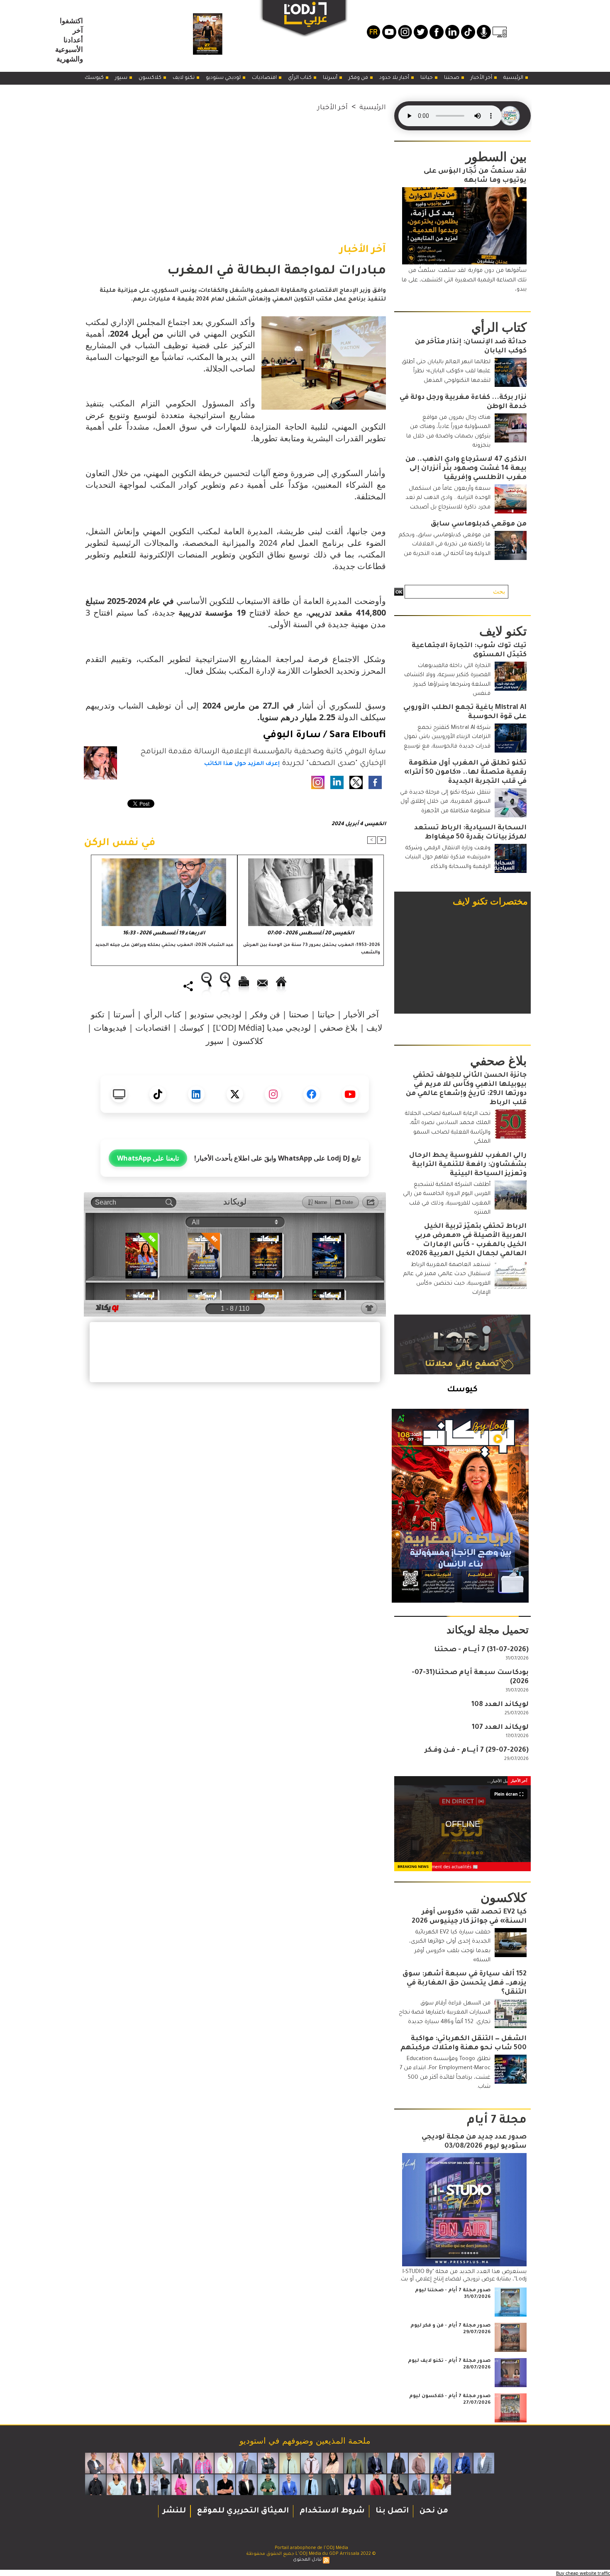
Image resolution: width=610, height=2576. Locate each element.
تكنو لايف (184, 78)
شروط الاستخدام (331, 2511)
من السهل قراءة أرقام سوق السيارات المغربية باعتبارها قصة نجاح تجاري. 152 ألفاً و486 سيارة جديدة (445, 2013)
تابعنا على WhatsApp (148, 1158)
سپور (122, 78)
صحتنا (452, 78)
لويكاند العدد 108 (500, 1705)
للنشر (174, 2511)
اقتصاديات (265, 78)
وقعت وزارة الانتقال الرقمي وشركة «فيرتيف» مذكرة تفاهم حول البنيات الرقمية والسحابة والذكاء (448, 858)
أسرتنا (331, 78)
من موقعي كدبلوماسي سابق (479, 524)
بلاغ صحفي (339, 1028)
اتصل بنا (391, 2511)
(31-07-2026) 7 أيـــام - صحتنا (481, 1650)
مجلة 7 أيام (497, 2121)
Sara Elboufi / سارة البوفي (324, 736)
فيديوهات (110, 1028)
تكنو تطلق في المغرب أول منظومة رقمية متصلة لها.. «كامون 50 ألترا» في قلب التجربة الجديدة (465, 772)
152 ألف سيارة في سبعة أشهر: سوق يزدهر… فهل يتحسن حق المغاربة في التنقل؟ (465, 1983)
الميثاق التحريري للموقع (242, 2511)
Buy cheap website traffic (583, 2573)
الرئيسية (514, 78)
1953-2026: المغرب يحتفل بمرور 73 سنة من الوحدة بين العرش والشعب (312, 949)
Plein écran (506, 1794)
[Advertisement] (235, 171)
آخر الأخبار (482, 78)
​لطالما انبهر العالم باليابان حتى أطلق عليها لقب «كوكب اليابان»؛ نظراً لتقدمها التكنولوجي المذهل (446, 371)
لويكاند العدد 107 (500, 1728)
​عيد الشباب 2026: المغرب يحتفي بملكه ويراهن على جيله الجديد (165, 945)
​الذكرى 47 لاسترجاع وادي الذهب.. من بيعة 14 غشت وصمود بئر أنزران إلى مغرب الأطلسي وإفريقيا (466, 469)
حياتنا (427, 78)
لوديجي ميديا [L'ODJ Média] (262, 1028)
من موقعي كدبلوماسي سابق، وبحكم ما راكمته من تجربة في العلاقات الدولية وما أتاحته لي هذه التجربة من (445, 545)
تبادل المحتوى (307, 2560)
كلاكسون (151, 78)
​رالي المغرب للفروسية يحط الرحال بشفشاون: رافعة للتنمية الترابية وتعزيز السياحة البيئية (468, 1165)
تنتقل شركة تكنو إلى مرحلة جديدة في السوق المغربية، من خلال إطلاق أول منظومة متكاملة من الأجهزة (445, 802)
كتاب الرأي (300, 78)
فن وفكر (359, 78)
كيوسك (95, 78)
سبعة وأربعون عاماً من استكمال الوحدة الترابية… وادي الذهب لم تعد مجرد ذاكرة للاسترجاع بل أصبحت (448, 498)
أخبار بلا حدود (395, 78)
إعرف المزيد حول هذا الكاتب (242, 764)
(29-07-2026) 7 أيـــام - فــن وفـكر (477, 1750)
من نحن (433, 2511)
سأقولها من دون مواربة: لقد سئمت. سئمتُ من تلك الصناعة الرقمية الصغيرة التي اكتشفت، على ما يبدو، (464, 280)
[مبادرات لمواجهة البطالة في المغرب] (324, 319)
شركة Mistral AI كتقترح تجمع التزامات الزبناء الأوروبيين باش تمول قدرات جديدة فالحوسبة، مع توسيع (447, 737)
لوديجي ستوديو (224, 78)
